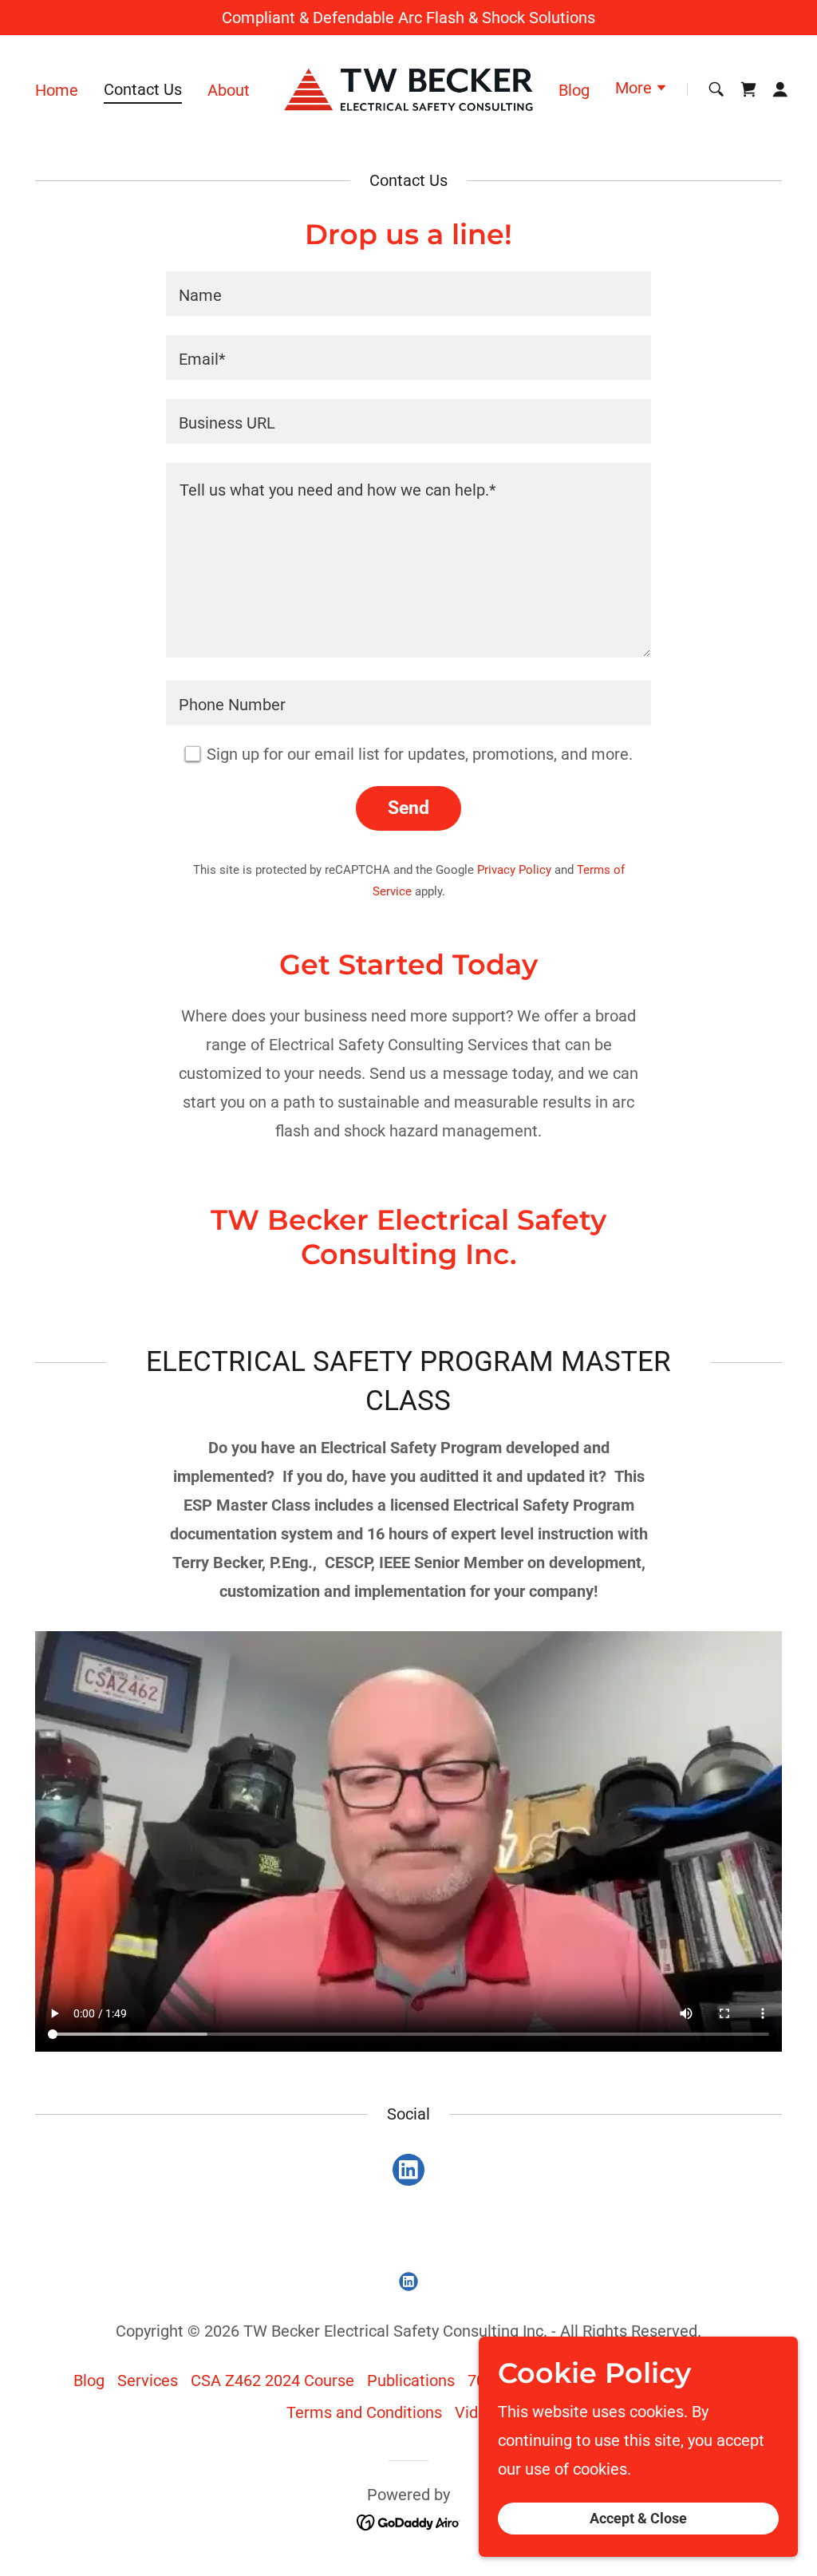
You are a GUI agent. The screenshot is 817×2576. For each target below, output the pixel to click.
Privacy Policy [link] (514, 870)
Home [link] (57, 90)
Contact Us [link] (143, 89)
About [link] (229, 90)
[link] (408, 88)
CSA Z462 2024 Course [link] (272, 2380)
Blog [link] (574, 90)
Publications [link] (411, 2380)
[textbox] (408, 294)
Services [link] (148, 2380)
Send (408, 808)
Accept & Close (638, 2519)
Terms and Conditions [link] (364, 2412)
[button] (641, 89)
